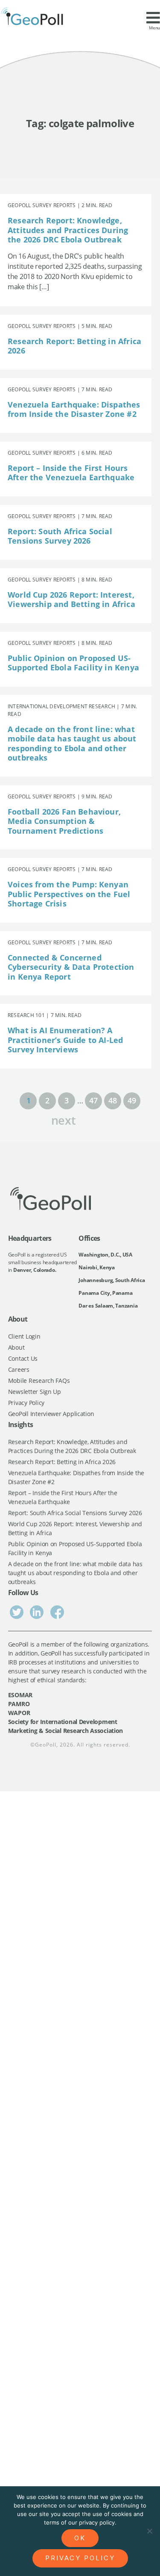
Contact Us (23, 1358)
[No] (149, 2531)
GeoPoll (46, 1745)
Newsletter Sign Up (35, 1392)
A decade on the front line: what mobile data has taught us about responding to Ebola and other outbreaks (72, 744)
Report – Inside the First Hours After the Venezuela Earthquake (71, 473)
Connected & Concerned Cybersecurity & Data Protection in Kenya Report (71, 967)
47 (93, 1100)
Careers (19, 1369)
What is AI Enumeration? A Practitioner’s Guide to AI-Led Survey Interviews (65, 1040)
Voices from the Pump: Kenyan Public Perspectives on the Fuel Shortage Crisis (69, 894)
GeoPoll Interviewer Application (51, 1414)
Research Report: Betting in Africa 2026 (74, 346)
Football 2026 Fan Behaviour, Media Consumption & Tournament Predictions (64, 821)
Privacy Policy (26, 1403)
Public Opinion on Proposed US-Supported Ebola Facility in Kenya (73, 663)
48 (112, 1100)
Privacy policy (80, 2558)
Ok (80, 2538)
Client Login (24, 1336)
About (16, 1347)
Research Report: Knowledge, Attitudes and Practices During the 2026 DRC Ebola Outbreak (68, 230)
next (64, 1119)
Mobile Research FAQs (39, 1381)
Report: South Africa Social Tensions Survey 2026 (60, 536)
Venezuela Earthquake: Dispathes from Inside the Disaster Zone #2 (74, 409)
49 (132, 1100)
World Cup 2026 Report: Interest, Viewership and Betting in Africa (71, 600)
